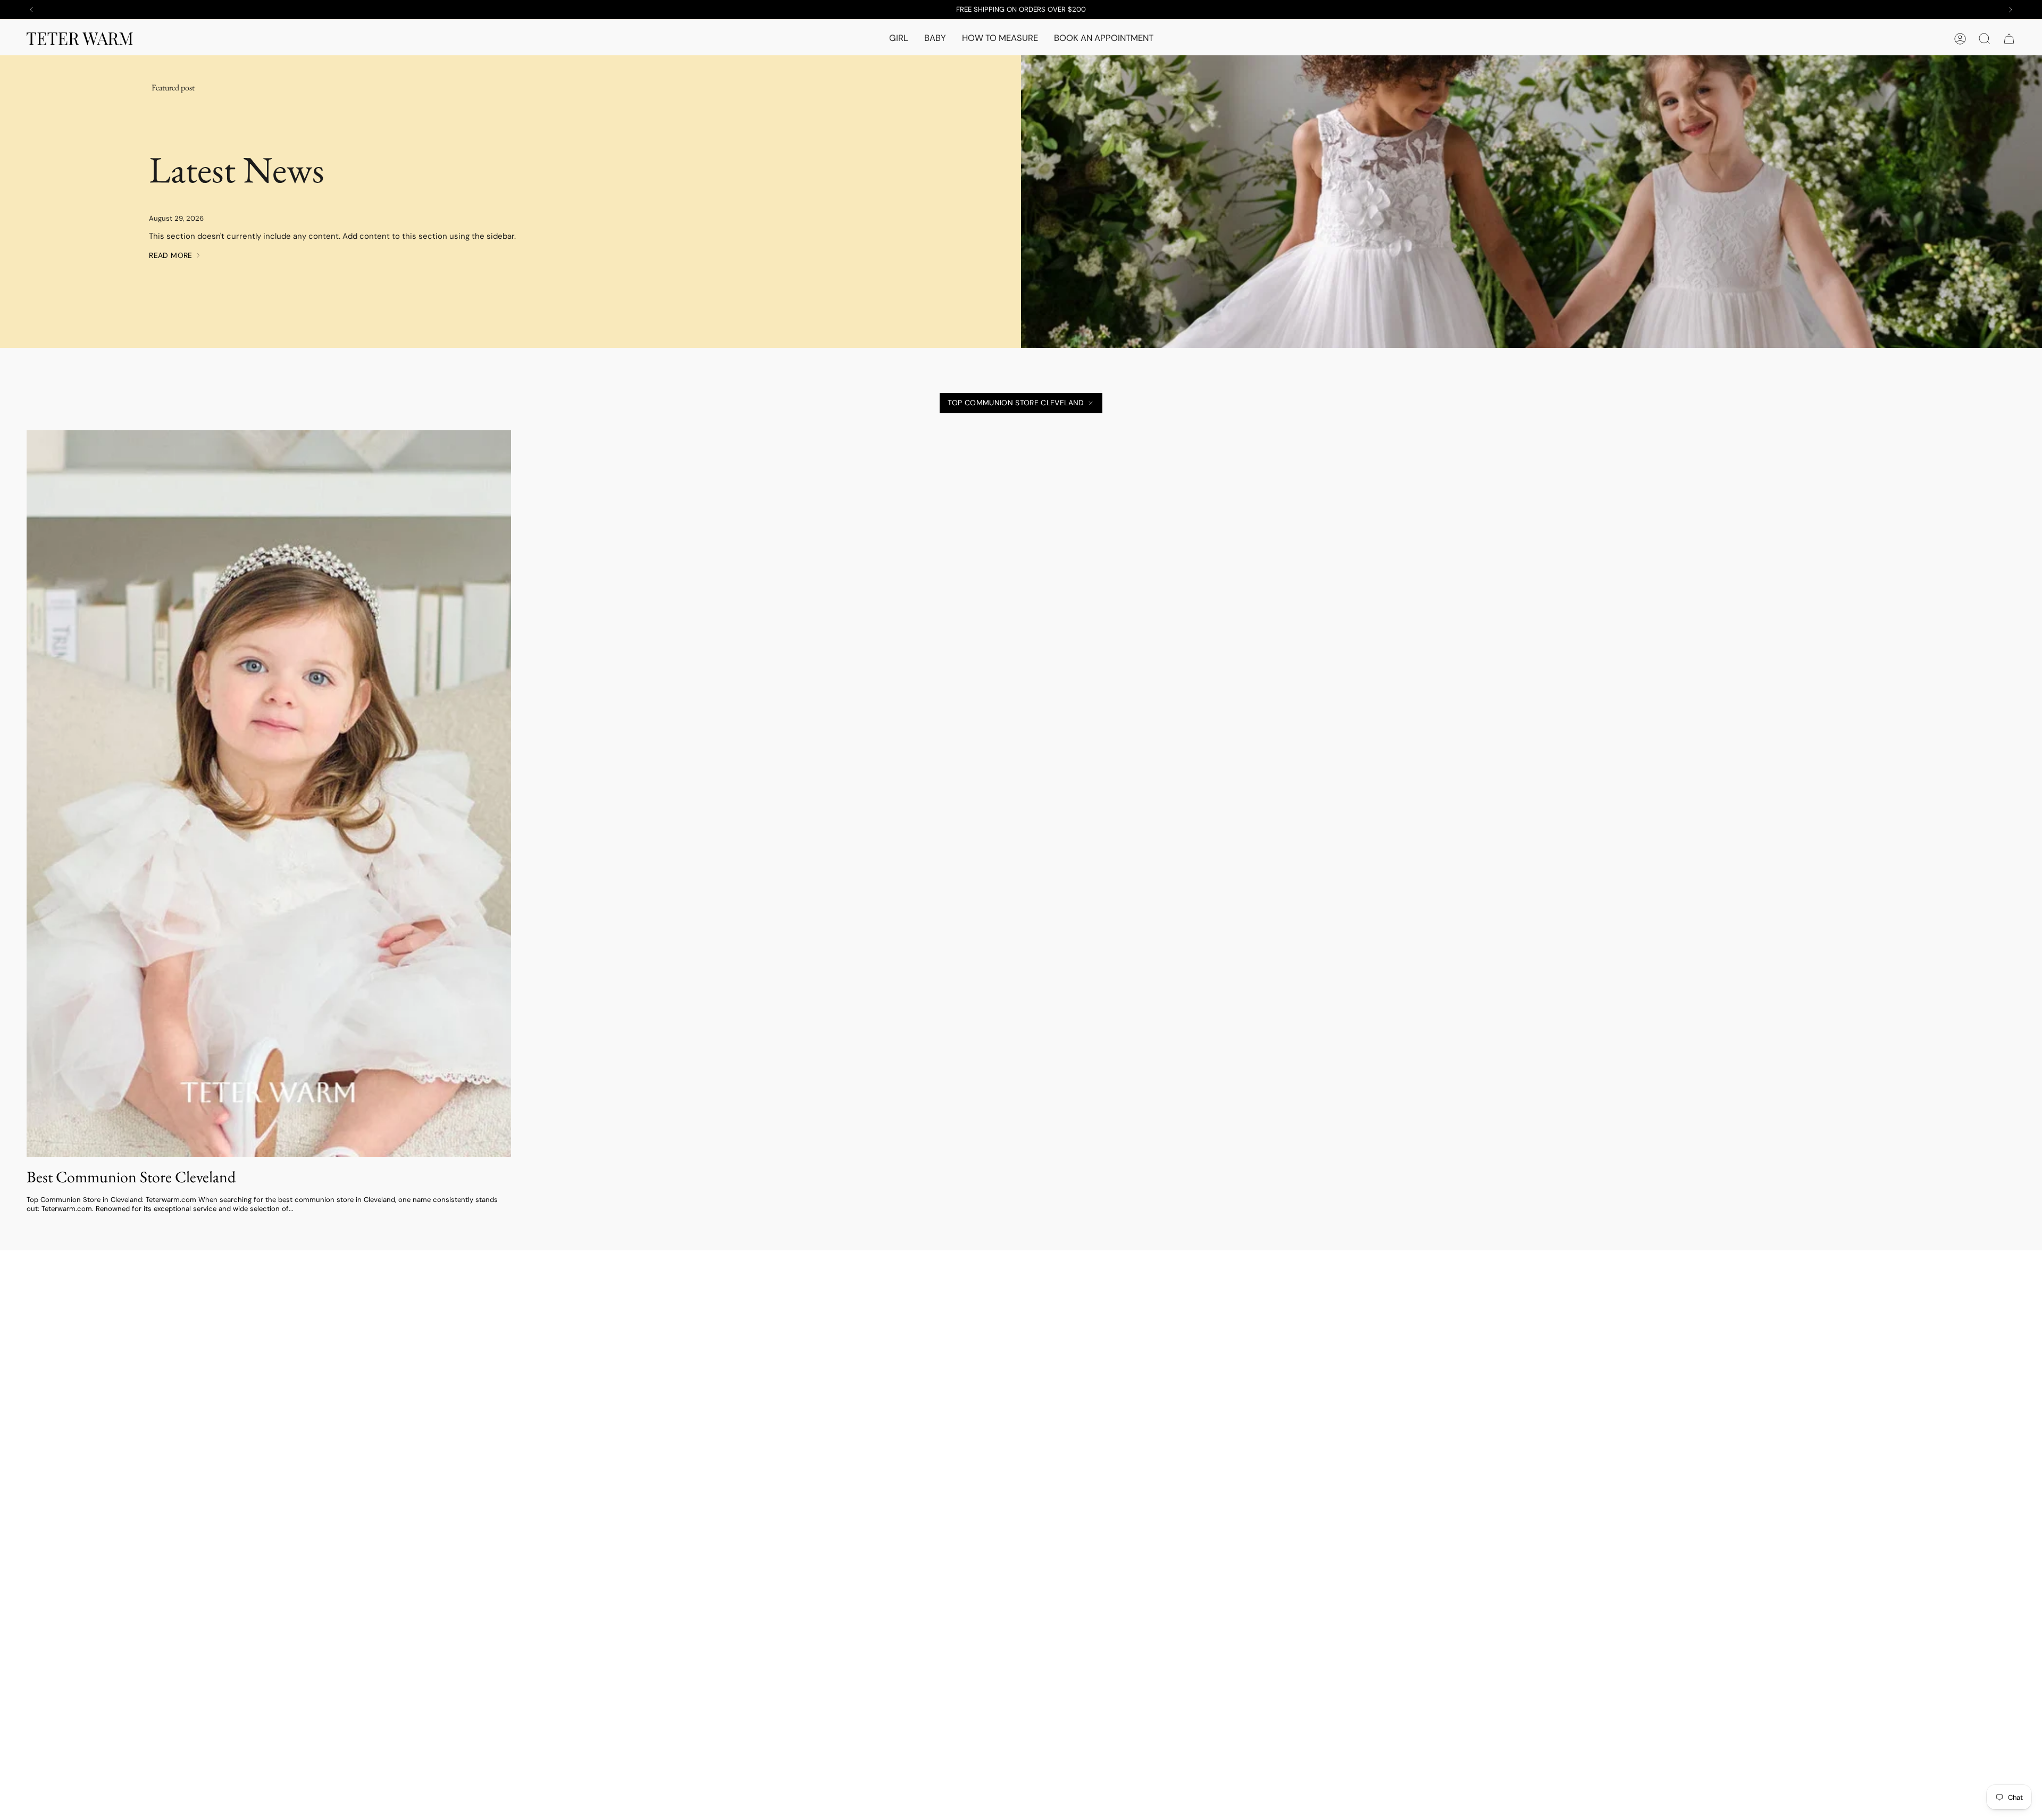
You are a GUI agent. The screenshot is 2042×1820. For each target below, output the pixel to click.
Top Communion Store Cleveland (1016, 403)
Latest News (237, 169)
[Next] (2011, 10)
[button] (899, 39)
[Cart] (2009, 39)
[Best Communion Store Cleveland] (269, 794)
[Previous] (31, 10)
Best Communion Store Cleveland (131, 1177)
